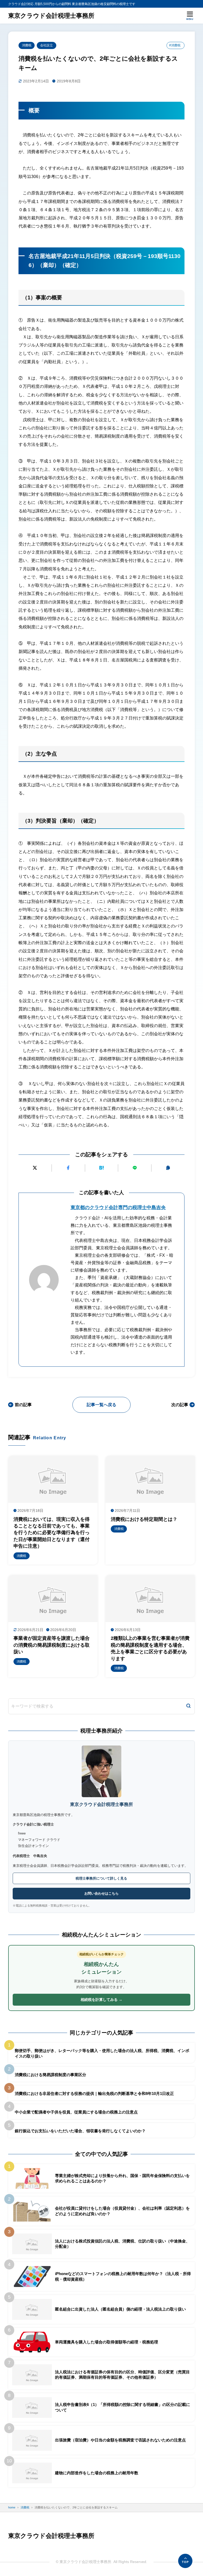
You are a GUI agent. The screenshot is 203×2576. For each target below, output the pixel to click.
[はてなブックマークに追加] (102, 1168)
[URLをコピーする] (168, 1168)
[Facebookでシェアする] (68, 1168)
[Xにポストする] (35, 1168)
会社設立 (47, 45)
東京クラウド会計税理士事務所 (51, 16)
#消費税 (175, 45)
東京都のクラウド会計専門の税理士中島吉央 (118, 1207)
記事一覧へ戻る (101, 1405)
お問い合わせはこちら (101, 1893)
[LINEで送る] (135, 1168)
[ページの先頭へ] (185, 2561)
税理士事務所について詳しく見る (101, 1878)
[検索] (188, 1706)
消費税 (27, 45)
